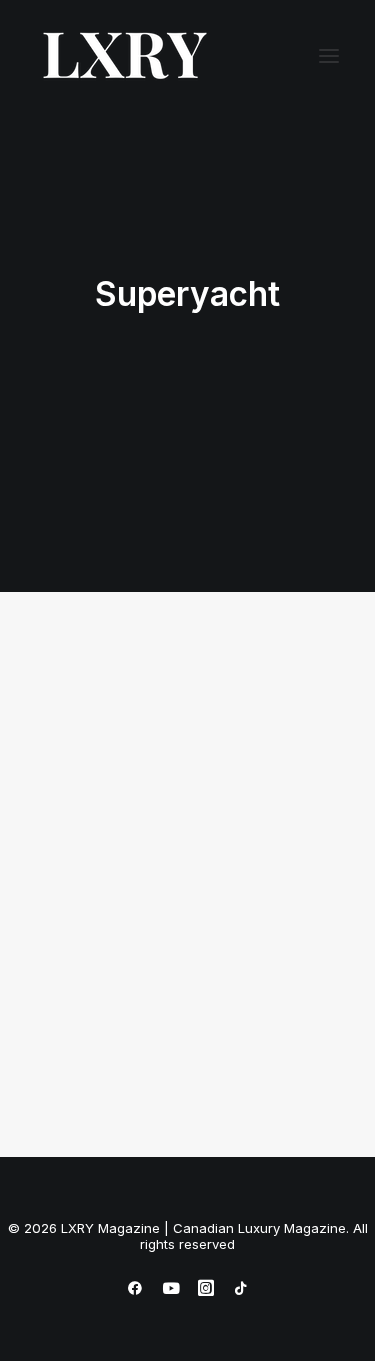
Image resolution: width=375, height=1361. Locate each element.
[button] (329, 56)
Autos (270, 713)
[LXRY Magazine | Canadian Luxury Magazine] (123, 56)
